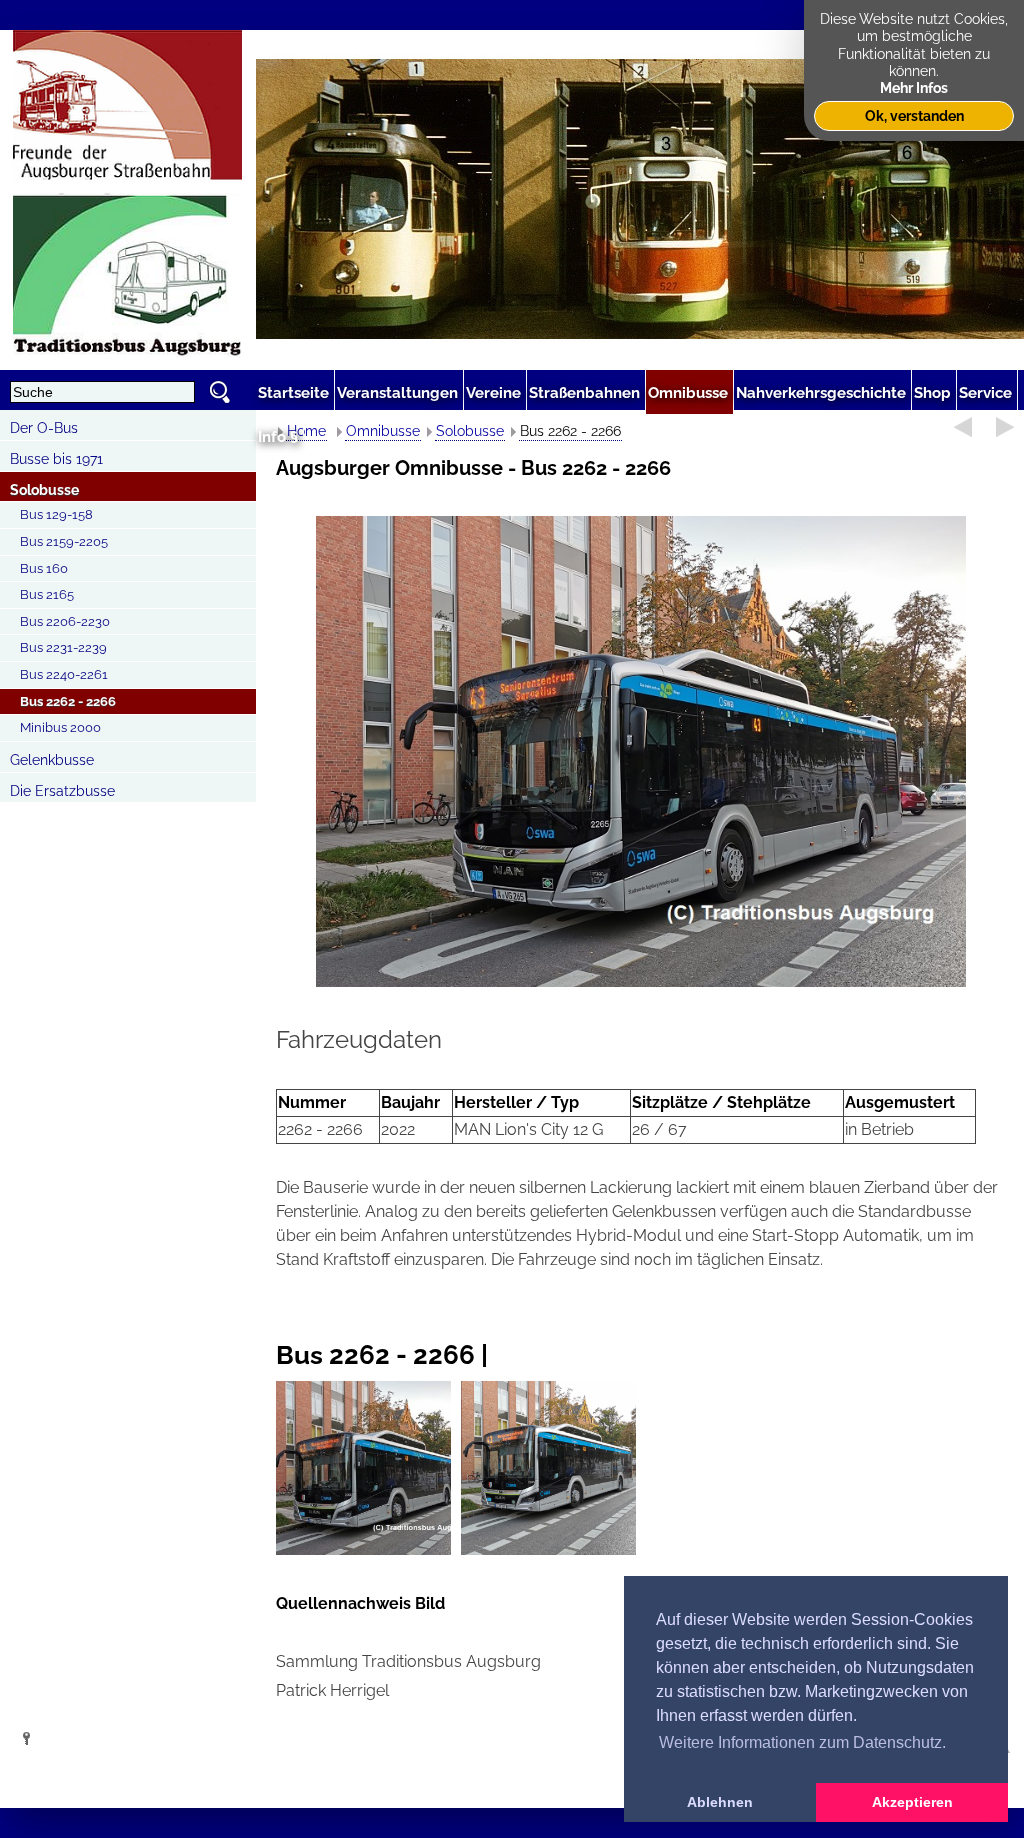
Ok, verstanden (914, 115)
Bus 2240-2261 (64, 674)
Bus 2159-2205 (64, 541)
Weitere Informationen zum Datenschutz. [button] (802, 1742)
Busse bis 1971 (56, 459)
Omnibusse (383, 431)
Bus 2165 (47, 594)
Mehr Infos (914, 87)
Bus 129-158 (56, 514)
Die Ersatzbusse (62, 791)
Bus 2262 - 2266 (68, 701)
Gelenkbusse (52, 760)
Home (306, 431)
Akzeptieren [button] (912, 1802)
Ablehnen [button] (720, 1802)
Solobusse (44, 490)
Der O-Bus (44, 428)
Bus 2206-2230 (65, 621)
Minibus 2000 (60, 727)
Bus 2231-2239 (63, 647)
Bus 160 (44, 568)
